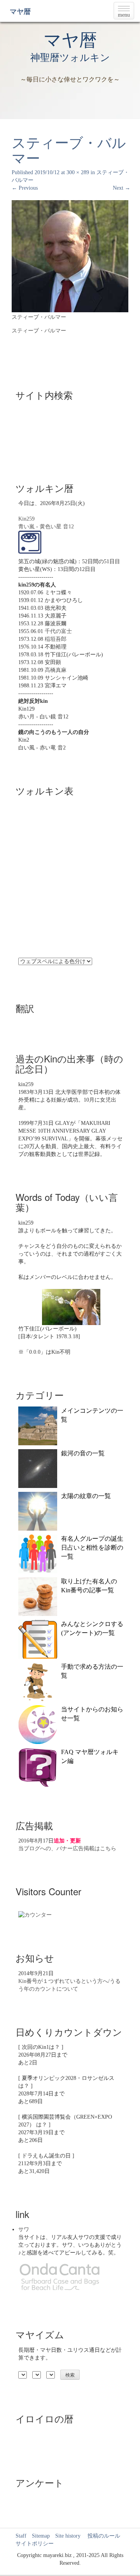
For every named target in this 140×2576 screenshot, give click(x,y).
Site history (68, 2536)
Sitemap (41, 2536)
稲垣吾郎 (56, 639)
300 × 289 (78, 172)
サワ (24, 2229)
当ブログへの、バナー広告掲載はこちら (67, 1849)
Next (122, 188)
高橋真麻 (56, 670)
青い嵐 (26, 527)
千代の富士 (58, 631)
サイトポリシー (35, 2544)
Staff (21, 2536)
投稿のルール (101, 2536)
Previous (25, 188)
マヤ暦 (20, 12)
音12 (68, 527)
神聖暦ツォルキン (70, 58)
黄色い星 (51, 527)
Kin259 (26, 519)
